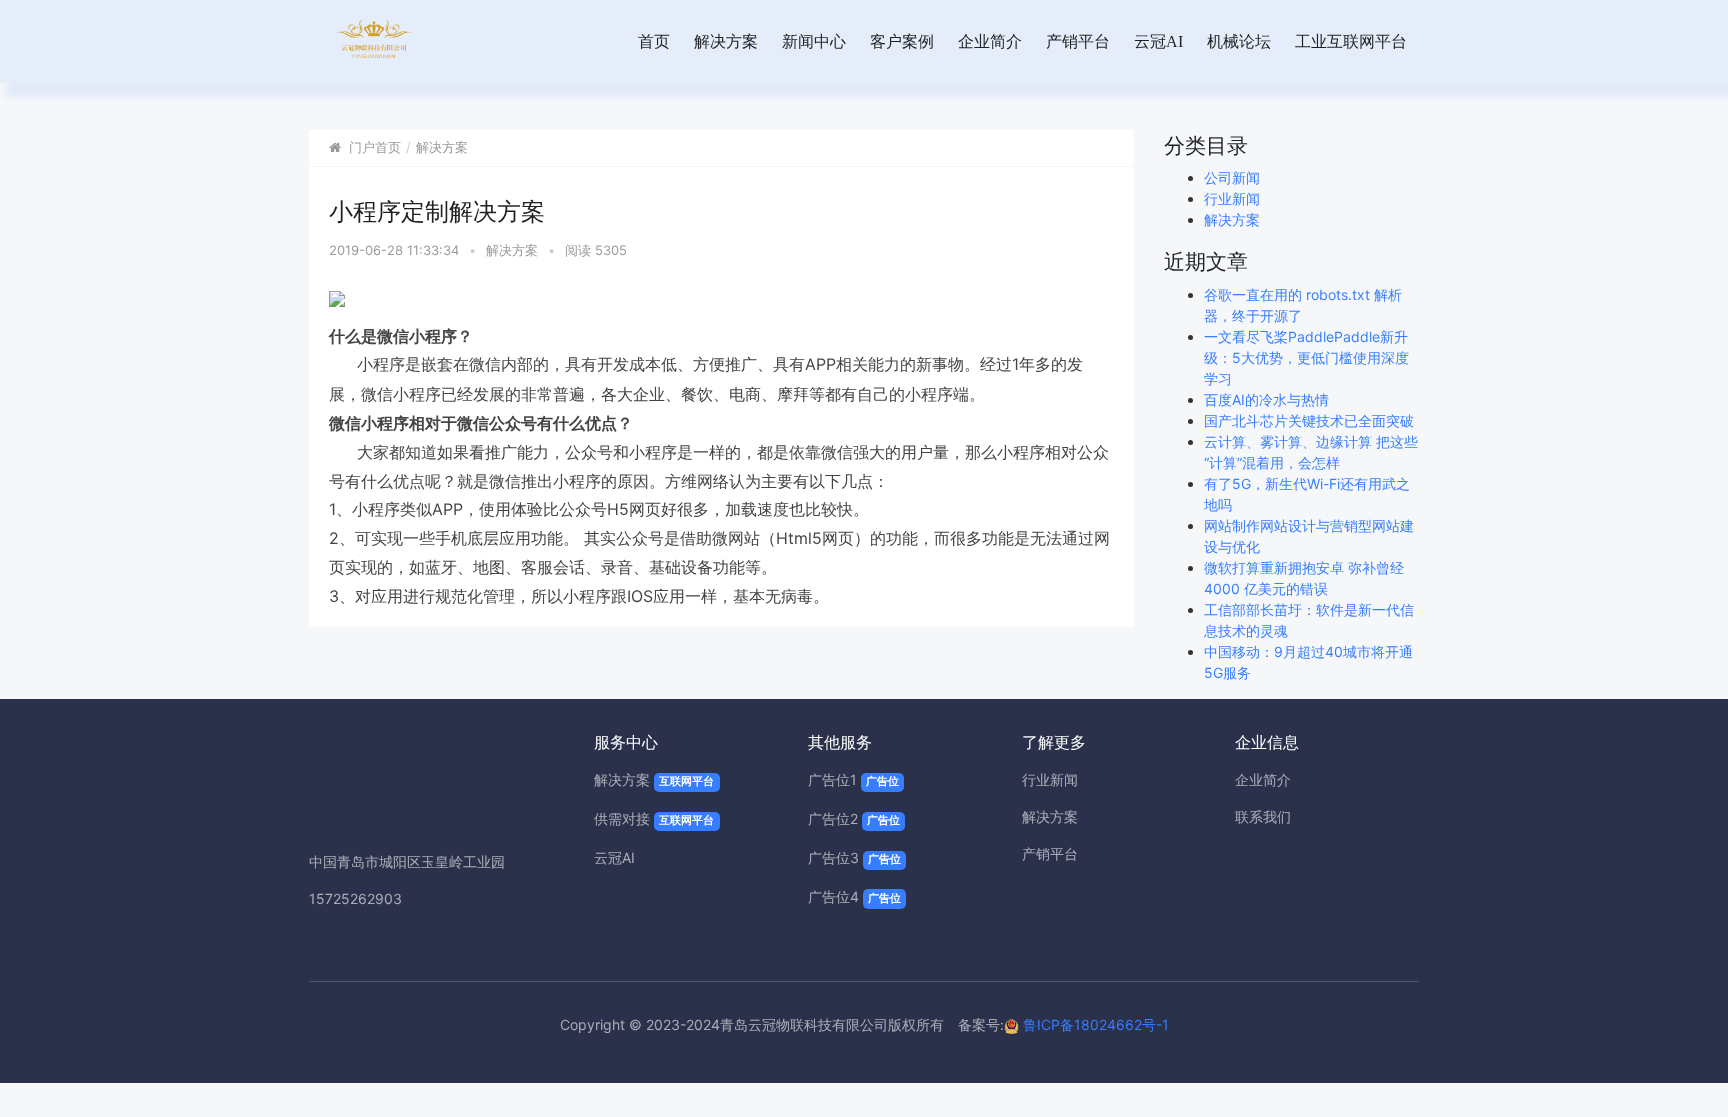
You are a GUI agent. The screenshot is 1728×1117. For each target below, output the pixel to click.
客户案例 (902, 41)
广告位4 (854, 896)
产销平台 (1078, 41)
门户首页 (375, 147)
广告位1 (853, 779)
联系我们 (1263, 816)
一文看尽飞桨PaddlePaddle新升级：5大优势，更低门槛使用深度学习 (1306, 357)
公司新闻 (1232, 177)
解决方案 (726, 41)
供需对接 (654, 818)
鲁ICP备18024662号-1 (1094, 1024)
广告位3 (854, 857)
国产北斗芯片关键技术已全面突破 (1309, 420)
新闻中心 (814, 41)
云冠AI (1158, 41)
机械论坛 (1239, 41)
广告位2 (854, 818)
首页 (654, 41)
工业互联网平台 (1351, 41)
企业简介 (990, 41)
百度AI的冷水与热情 (1266, 399)
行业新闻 (1232, 198)
